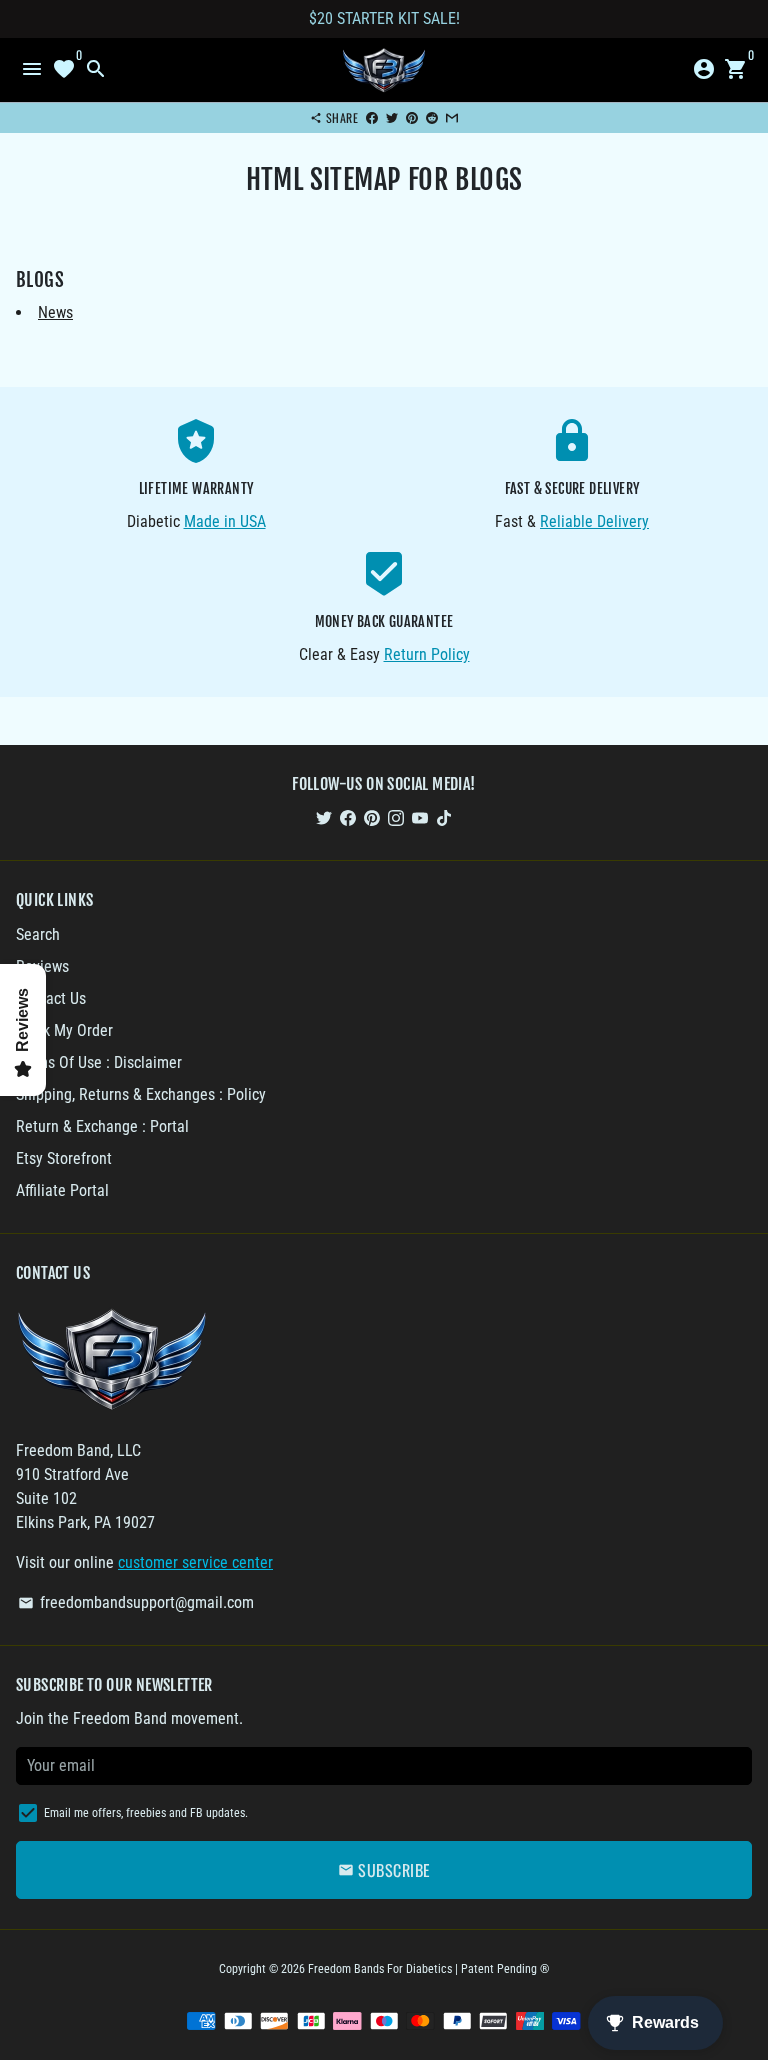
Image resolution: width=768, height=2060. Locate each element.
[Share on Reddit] (432, 117)
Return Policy (427, 654)
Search (38, 934)
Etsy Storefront (64, 1158)
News (55, 312)
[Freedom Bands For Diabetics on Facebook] (348, 817)
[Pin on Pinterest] (412, 117)
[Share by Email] (452, 117)
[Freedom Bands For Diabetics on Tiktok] (444, 817)
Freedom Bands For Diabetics (380, 1969)
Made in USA (225, 521)
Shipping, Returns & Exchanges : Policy (141, 1094)
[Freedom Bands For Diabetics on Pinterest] (372, 817)
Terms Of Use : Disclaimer (99, 1062)
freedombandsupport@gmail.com (136, 1602)
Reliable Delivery (594, 521)
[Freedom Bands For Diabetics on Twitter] (324, 817)
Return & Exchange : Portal (102, 1126)
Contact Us (51, 998)
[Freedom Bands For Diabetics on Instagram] (396, 817)
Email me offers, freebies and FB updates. (146, 1813)
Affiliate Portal (62, 1190)
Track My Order (64, 1030)
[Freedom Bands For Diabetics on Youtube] (420, 817)
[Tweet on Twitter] (392, 117)
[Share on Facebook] (372, 117)
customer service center (195, 1562)
